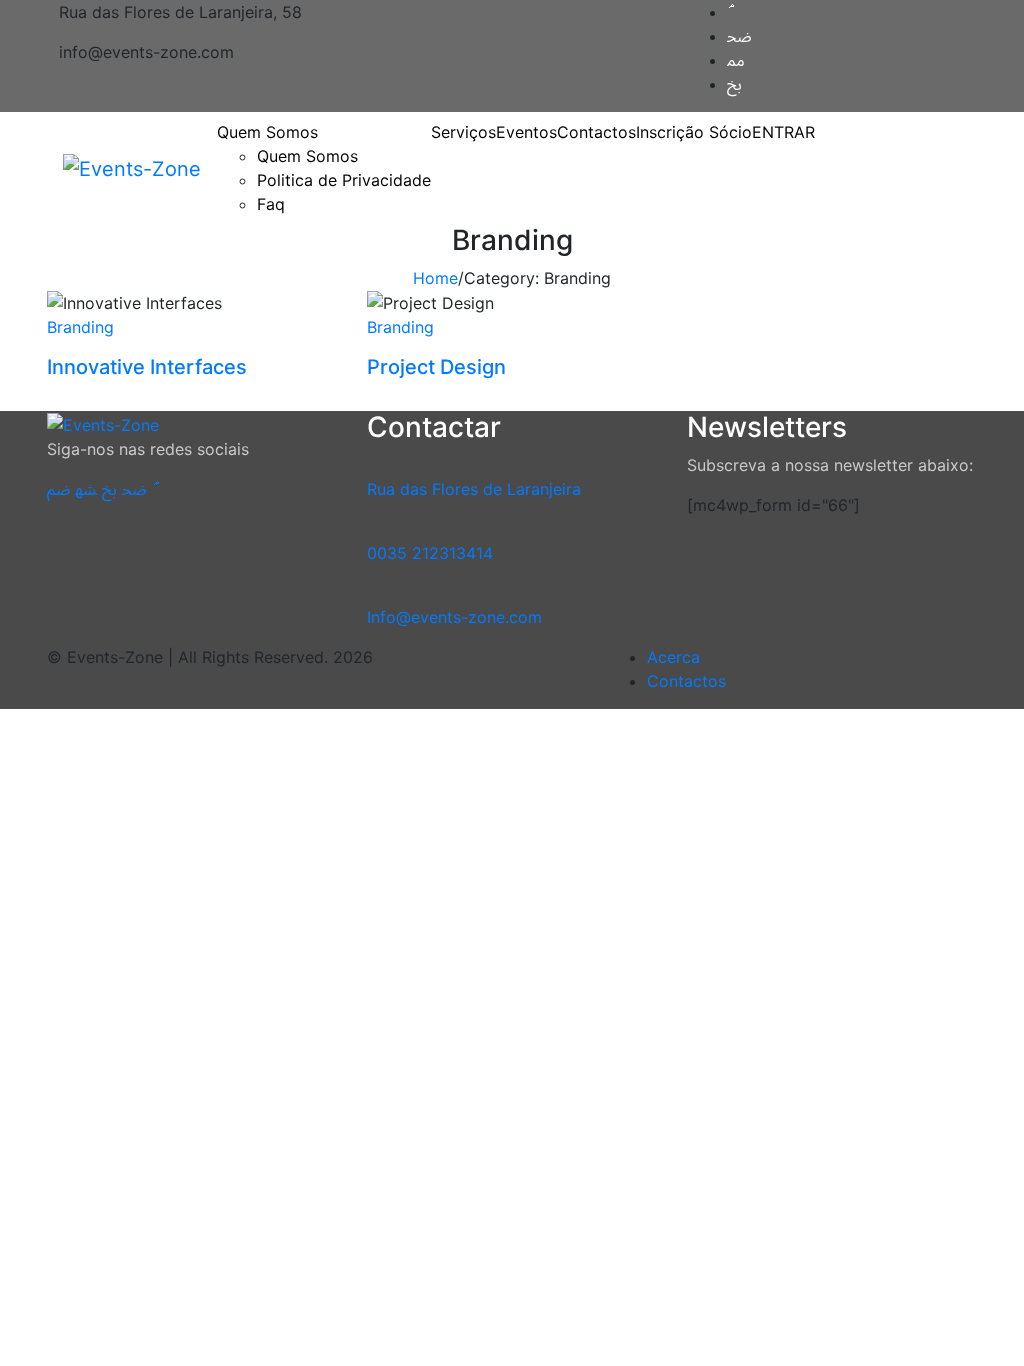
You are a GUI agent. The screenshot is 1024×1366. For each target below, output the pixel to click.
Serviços (463, 132)
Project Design (436, 367)
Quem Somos (307, 156)
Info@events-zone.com (454, 617)
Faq (271, 204)
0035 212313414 (430, 553)
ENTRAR (783, 132)
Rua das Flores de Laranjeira (474, 489)
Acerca (673, 657)
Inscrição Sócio (694, 132)
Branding (80, 327)
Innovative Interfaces (147, 367)
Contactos (596, 132)
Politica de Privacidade (344, 180)
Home (435, 278)
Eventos (526, 132)
